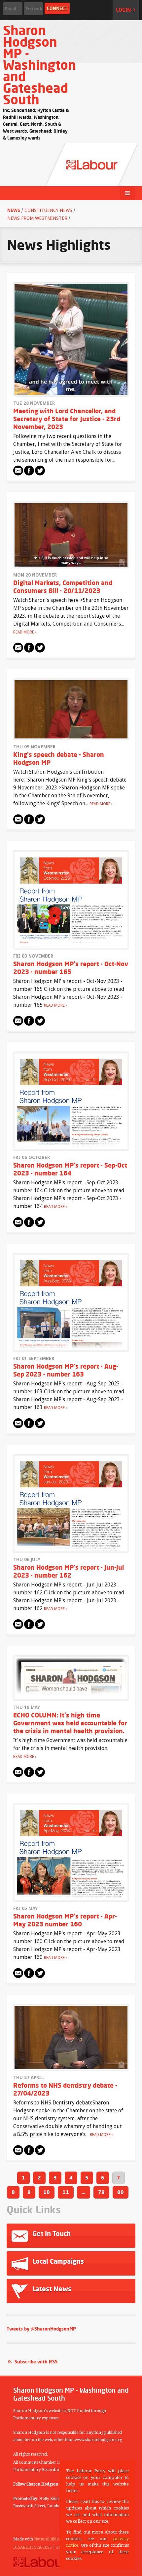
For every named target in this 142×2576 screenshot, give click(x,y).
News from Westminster (37, 218)
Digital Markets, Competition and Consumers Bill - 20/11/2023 (63, 587)
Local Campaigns (57, 2261)
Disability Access (33, 2547)
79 (101, 2192)
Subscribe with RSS (36, 2362)
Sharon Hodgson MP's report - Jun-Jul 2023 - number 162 (69, 1571)
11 (66, 2192)
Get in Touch (51, 2234)
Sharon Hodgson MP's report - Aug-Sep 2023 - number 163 (66, 1370)
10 (47, 2192)
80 (121, 2192)
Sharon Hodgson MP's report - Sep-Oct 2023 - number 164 (70, 1169)
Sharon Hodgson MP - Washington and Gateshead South (39, 65)
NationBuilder (47, 2539)
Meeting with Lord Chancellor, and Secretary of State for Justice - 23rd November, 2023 (67, 419)
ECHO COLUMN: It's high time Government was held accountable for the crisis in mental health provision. (70, 1723)
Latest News (51, 2289)
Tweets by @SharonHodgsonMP (41, 2329)
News (14, 210)
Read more (24, 632)
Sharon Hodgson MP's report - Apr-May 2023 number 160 (65, 1920)
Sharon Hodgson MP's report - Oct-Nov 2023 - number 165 (71, 968)
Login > (126, 10)
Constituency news (48, 210)
